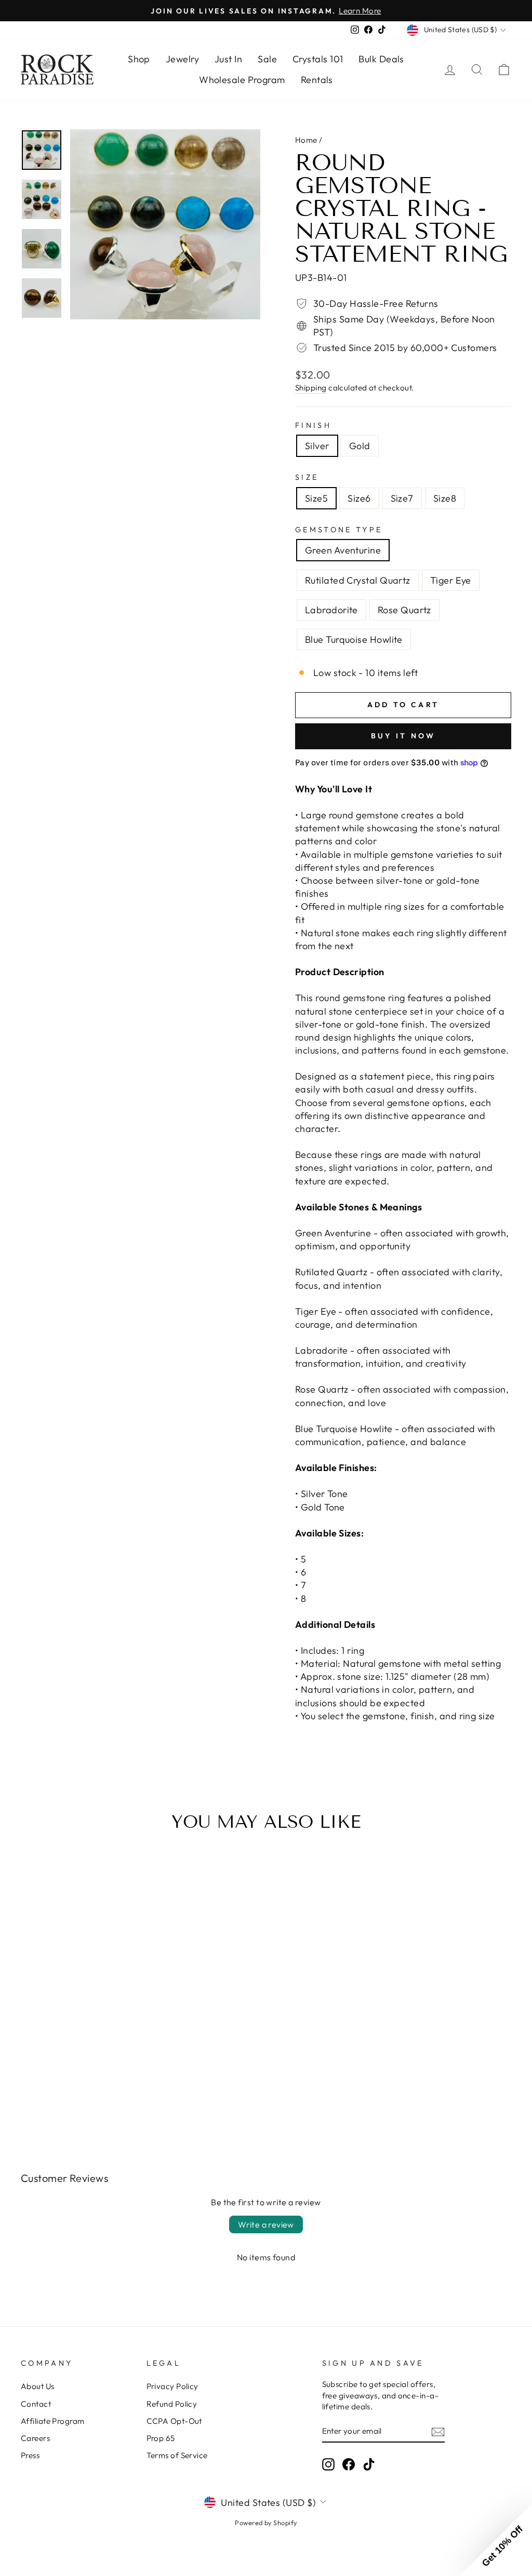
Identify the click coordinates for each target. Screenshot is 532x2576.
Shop (139, 59)
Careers (35, 2438)
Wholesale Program (242, 80)
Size (307, 477)
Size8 (445, 498)
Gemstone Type (339, 530)
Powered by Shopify (266, 2523)
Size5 (316, 498)
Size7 (402, 498)
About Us (38, 2386)
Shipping (311, 388)
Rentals (317, 80)
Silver (317, 446)
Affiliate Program (53, 2421)
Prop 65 (161, 2438)
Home (306, 140)
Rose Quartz (404, 610)
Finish (313, 425)
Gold (360, 446)
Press (30, 2455)
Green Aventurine (343, 550)
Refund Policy (172, 2404)
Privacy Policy (172, 2386)
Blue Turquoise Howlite (354, 639)
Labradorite (331, 610)
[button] (496, 2540)
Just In (228, 59)
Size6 (359, 498)
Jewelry (182, 59)
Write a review (266, 2224)
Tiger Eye (451, 580)
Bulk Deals (381, 59)
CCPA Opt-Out (174, 2421)
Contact (36, 2404)
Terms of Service (177, 2455)
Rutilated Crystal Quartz (358, 580)
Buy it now (403, 736)
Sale (267, 59)
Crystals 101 (318, 59)
